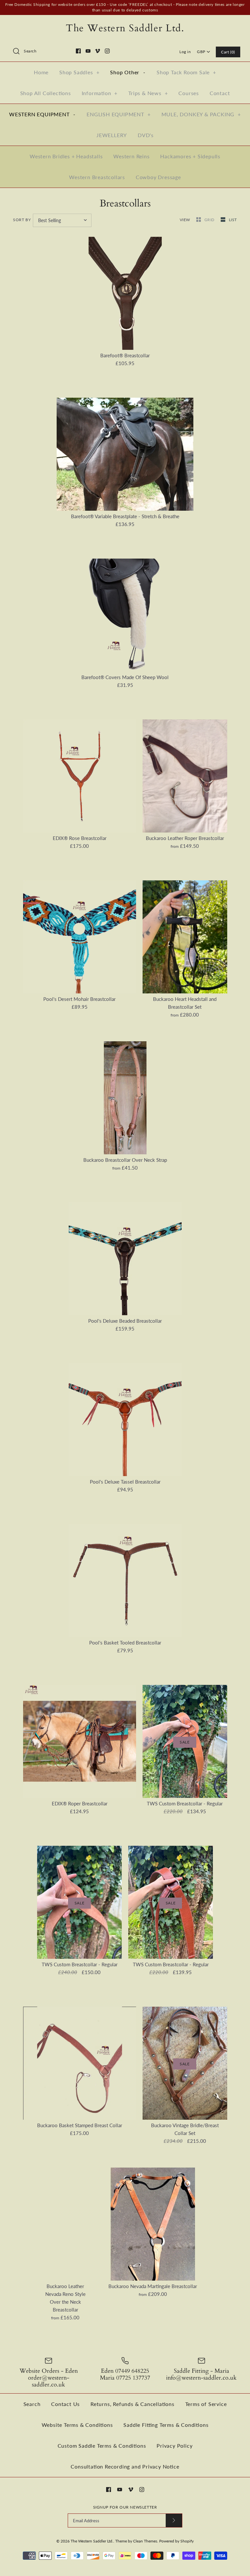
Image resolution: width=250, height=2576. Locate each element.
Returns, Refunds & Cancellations (132, 2404)
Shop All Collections (46, 93)
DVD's (146, 135)
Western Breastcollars (97, 177)
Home (41, 72)
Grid (210, 220)
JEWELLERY (112, 135)
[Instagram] (107, 51)
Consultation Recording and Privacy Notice (125, 2466)
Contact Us (65, 2404)
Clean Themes (145, 2541)
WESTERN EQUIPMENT (42, 114)
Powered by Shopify (176, 2541)
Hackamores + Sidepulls (190, 156)
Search (32, 2404)
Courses (189, 93)
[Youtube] (88, 51)
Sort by (22, 220)
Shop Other (128, 72)
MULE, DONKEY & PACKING (201, 114)
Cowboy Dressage (158, 177)
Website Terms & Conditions (77, 2425)
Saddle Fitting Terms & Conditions (166, 2425)
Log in (185, 52)
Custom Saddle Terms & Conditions (102, 2446)
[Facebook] (78, 51)
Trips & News (148, 93)
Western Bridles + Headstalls (66, 156)
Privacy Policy (174, 2446)
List (233, 220)
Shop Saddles (79, 72)
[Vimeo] (97, 51)
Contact (220, 93)
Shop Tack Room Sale (186, 72)
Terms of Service (206, 2404)
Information (100, 93)
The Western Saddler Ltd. (92, 2541)
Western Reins (131, 156)
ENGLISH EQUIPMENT (118, 114)
